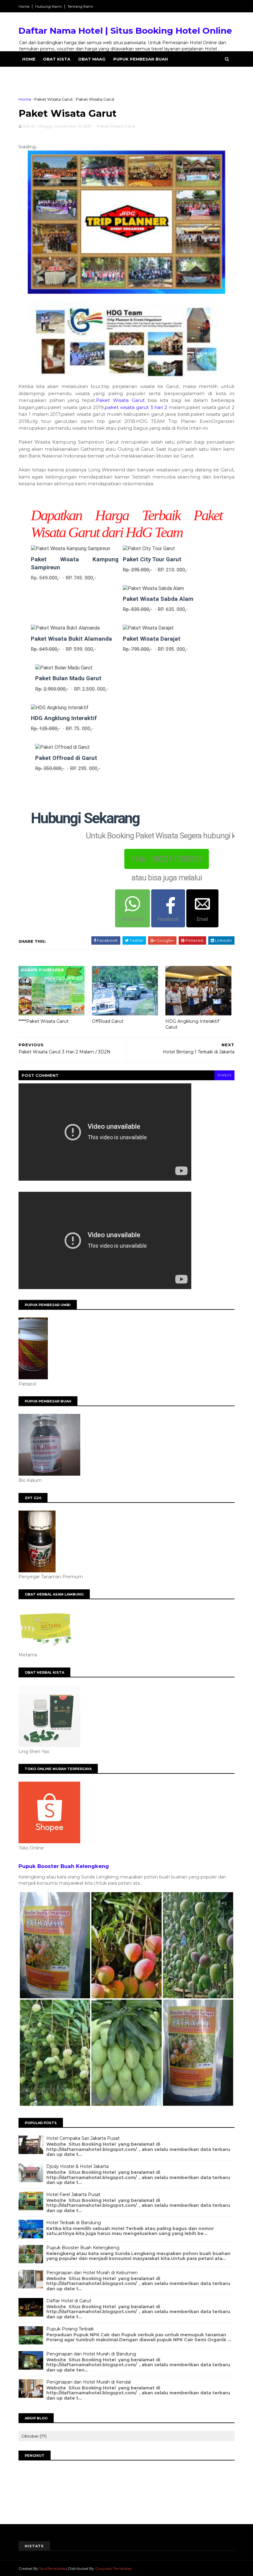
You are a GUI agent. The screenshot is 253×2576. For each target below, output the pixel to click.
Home (24, 6)
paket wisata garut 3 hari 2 (136, 407)
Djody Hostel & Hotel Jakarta (77, 2166)
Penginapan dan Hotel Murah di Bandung (91, 2354)
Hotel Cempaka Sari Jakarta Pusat (83, 2138)
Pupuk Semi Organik (108, 74)
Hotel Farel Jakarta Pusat (73, 2194)
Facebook (168, 919)
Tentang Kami (80, 6)
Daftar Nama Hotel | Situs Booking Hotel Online (125, 31)
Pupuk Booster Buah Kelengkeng (64, 1866)
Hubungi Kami (48, 6)
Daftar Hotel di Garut (69, 2301)
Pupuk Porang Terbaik (70, 2329)
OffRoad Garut (108, 1021)
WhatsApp (133, 919)
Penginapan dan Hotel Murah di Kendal (89, 2382)
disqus (224, 1075)
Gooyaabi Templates (113, 2568)
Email (202, 919)
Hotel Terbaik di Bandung (74, 2223)
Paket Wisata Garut (54, 99)
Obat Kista (57, 59)
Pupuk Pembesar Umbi (49, 74)
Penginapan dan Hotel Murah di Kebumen (92, 2273)
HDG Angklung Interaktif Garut (192, 1024)
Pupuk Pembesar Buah (141, 59)
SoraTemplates (52, 2568)
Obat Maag (92, 59)
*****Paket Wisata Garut (44, 1021)
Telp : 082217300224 (167, 859)
